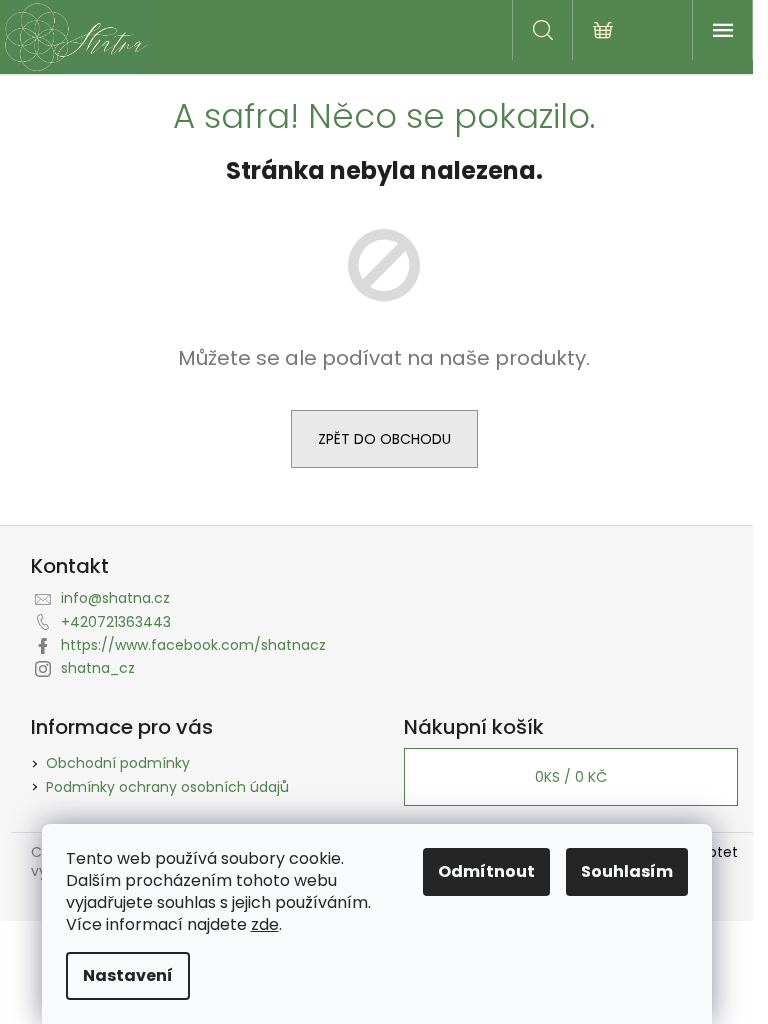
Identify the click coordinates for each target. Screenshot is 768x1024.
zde (265, 924)
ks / (571, 777)
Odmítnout (486, 871)
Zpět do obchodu (384, 439)
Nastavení (128, 975)
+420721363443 (116, 622)
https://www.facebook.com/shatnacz (193, 645)
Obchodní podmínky (118, 763)
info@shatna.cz (115, 598)
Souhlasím (627, 871)
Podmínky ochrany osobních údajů (167, 787)
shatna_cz (98, 668)
